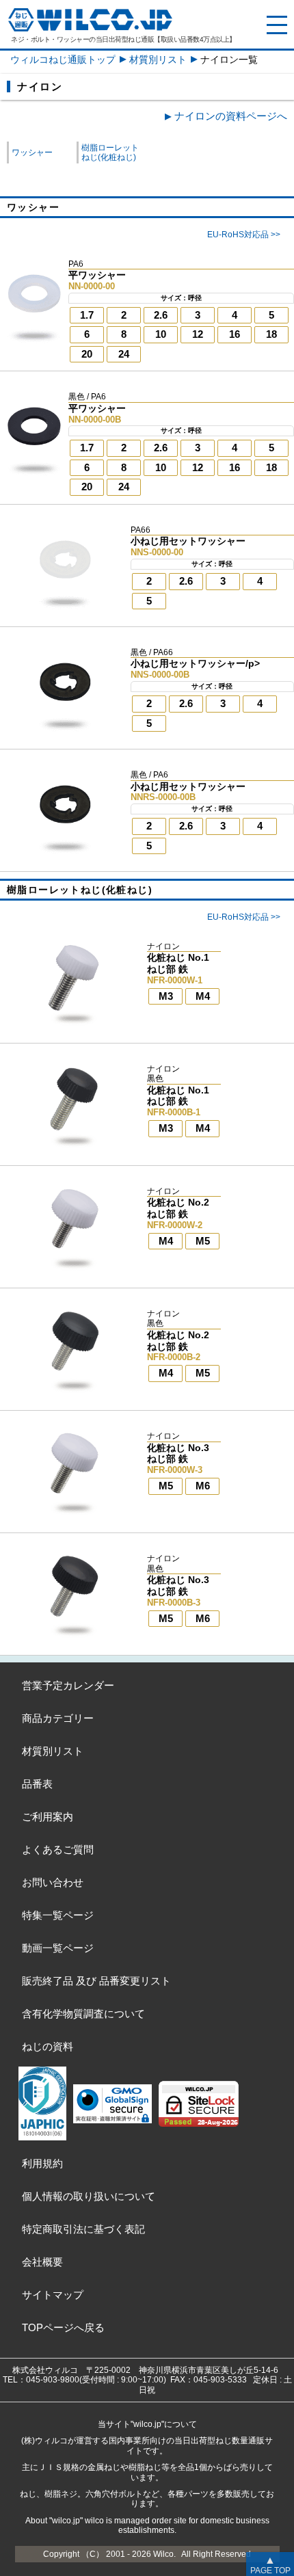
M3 (166, 996)
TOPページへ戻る (63, 2327)
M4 (203, 996)
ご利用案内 (48, 1817)
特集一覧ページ (58, 1915)
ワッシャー (32, 152)
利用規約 (42, 2163)
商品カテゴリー (58, 1718)
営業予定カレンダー (68, 1685)
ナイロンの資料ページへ (231, 116)
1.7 (87, 315)
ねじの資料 (48, 2046)
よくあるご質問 (58, 1849)
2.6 (161, 315)
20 (87, 354)
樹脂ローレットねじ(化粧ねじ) (110, 152)
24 (124, 354)
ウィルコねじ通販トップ (63, 59)
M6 (203, 1486)
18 (271, 334)
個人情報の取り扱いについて (89, 2196)
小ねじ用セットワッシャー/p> (195, 663)
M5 (203, 1241)
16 (235, 334)
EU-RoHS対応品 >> (244, 235)
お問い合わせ (53, 1882)
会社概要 (42, 2262)
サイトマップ (53, 2295)
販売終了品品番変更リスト (96, 1981)
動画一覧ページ (58, 1948)
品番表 (37, 1784)
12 (198, 334)
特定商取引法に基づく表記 (83, 2229)
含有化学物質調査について (83, 2014)
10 (161, 334)
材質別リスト (158, 59)
